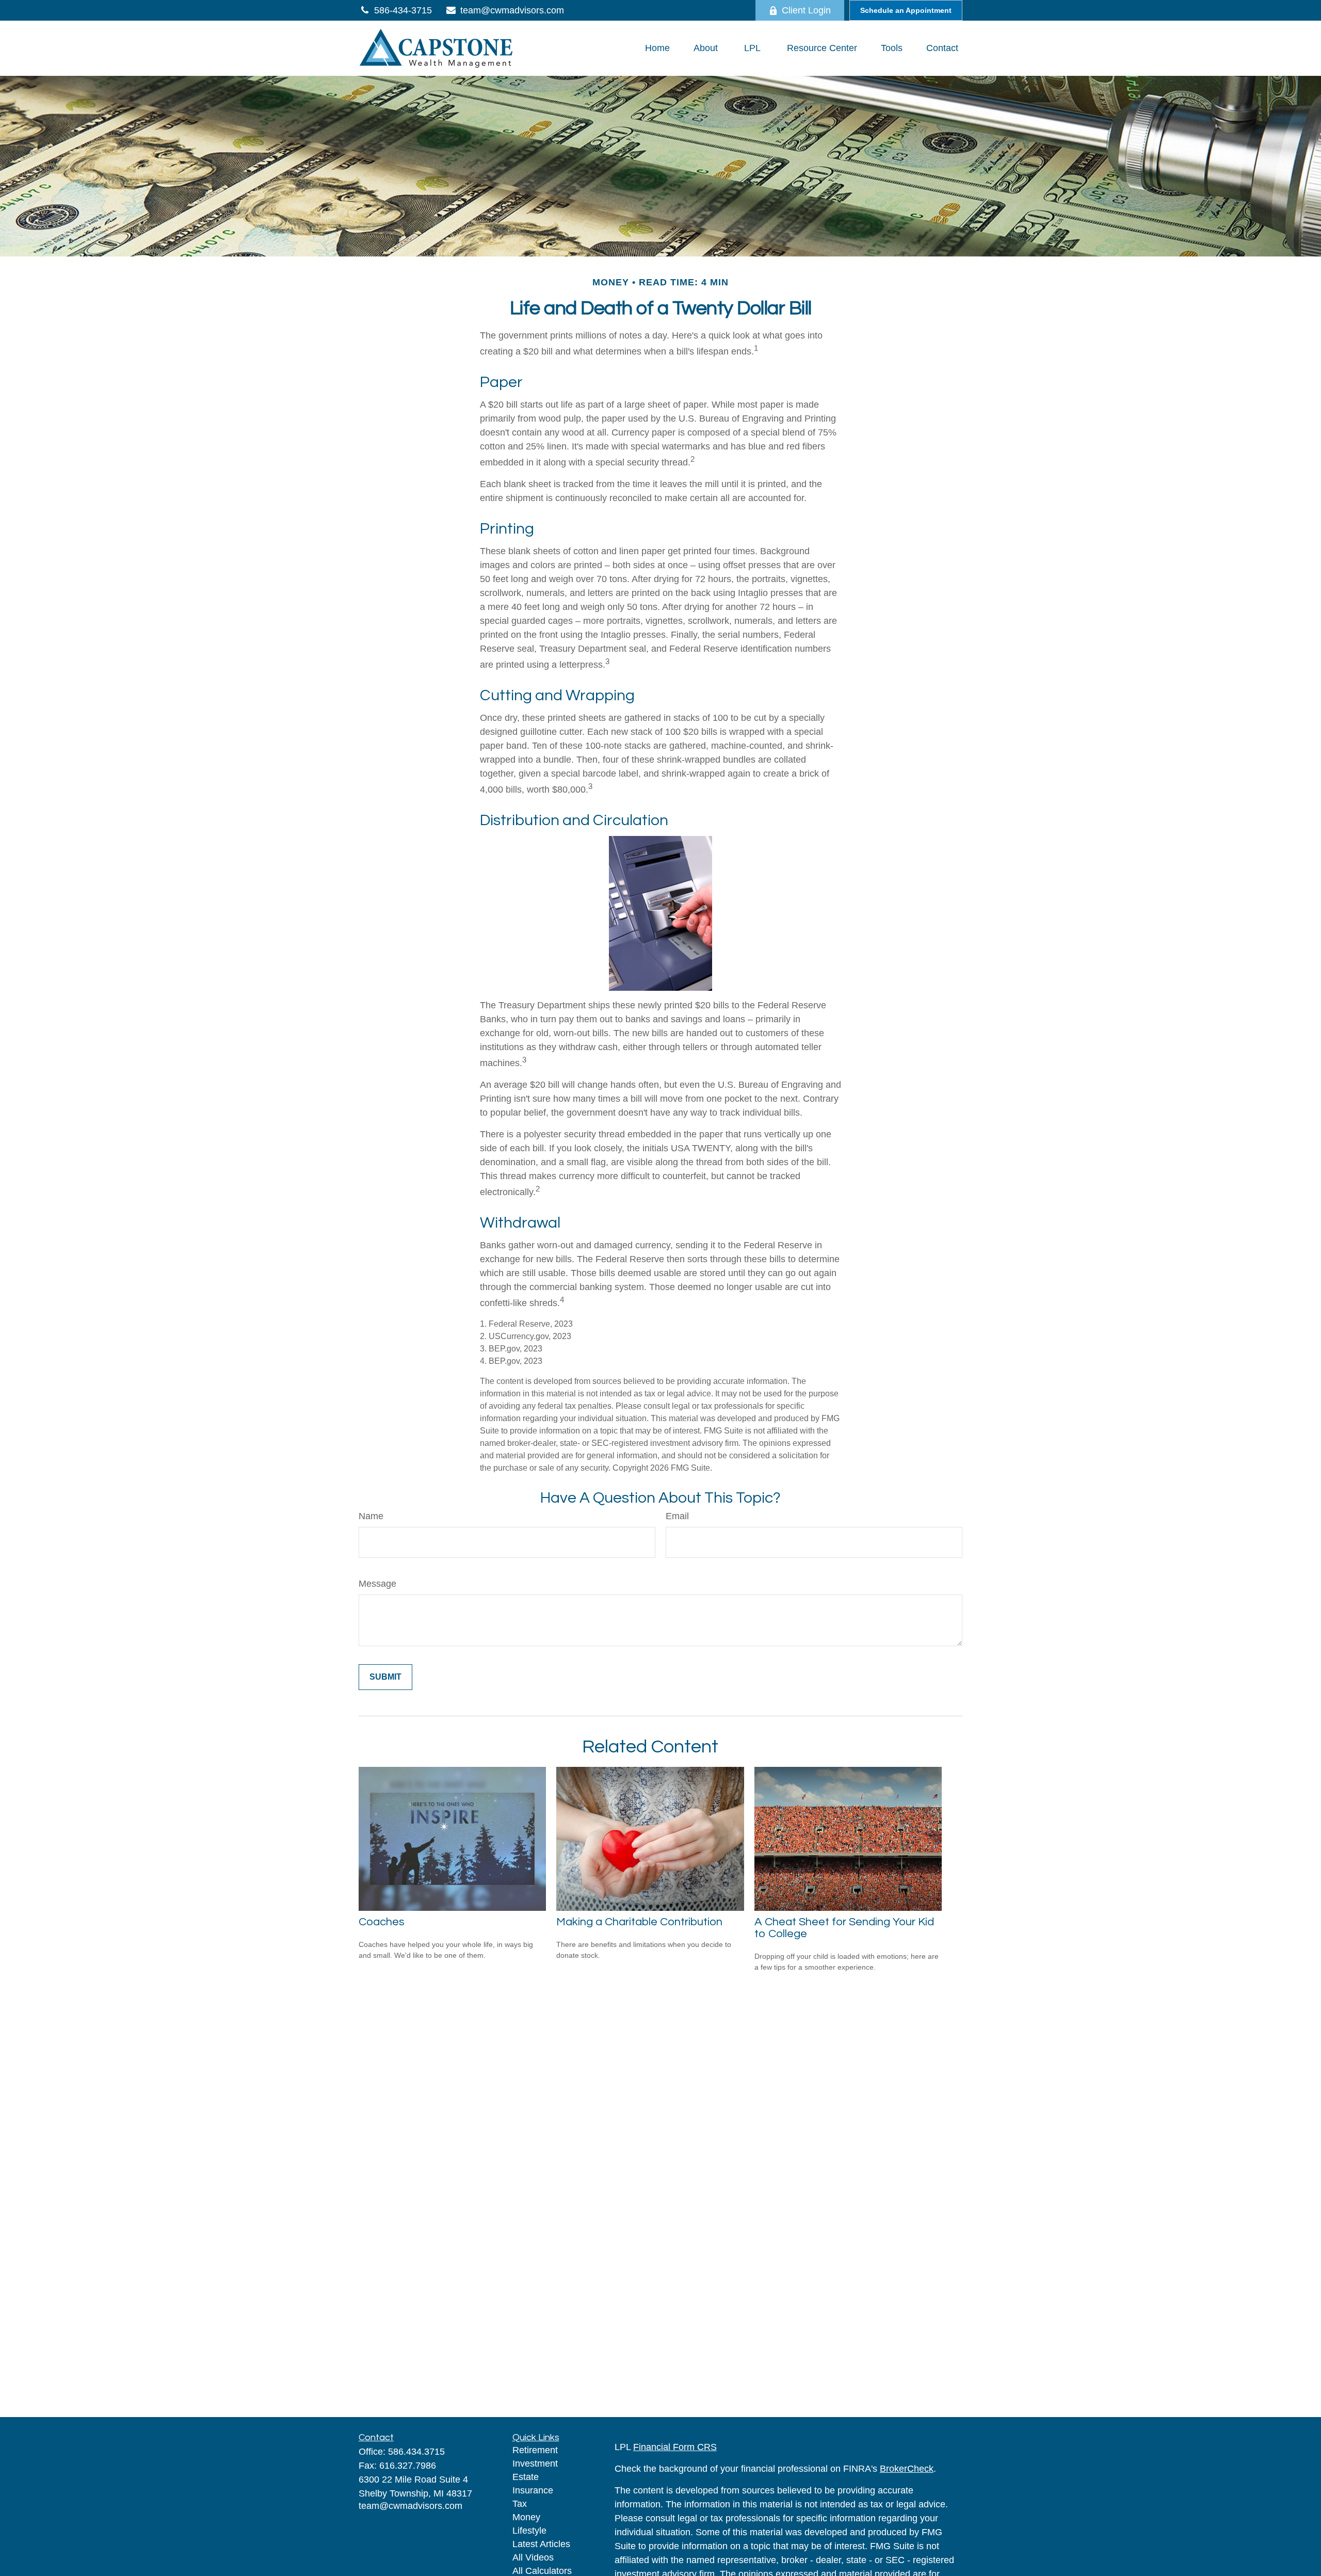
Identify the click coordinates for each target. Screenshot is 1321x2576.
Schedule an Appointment (906, 10)
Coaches (382, 1922)
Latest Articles (541, 2544)
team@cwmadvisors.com (512, 10)
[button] (657, 49)
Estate (526, 2477)
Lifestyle (529, 2531)
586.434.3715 (416, 2452)
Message (377, 1584)
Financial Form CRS (675, 2447)
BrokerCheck (907, 2469)
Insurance (533, 2490)
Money (526, 2517)
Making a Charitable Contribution (639, 1922)
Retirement (535, 2450)
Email (677, 1516)
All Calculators (542, 2571)
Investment (535, 2464)
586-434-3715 (403, 10)
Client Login (806, 10)
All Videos (533, 2557)
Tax (520, 2504)
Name (371, 1516)
